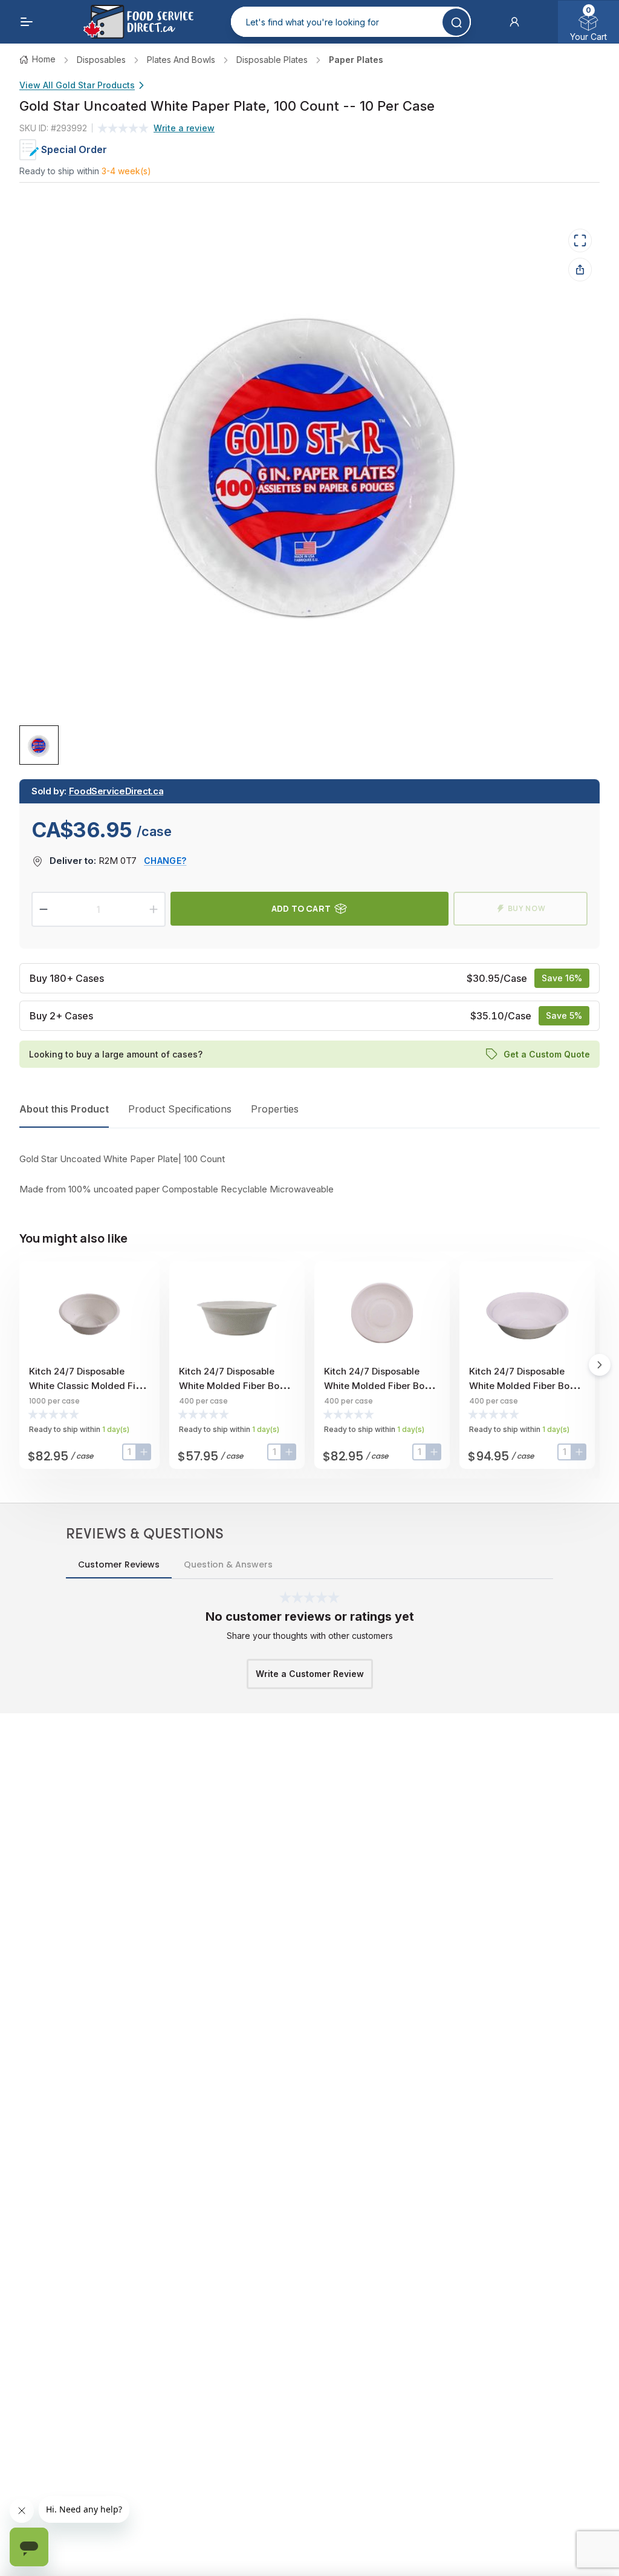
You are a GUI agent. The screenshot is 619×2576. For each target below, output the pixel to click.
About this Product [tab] (64, 1109)
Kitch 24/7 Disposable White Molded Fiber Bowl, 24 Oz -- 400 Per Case (381, 1386)
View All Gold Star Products (77, 85)
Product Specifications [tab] (180, 1109)
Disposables (101, 60)
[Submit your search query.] (456, 22)
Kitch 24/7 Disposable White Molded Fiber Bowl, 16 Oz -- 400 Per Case (235, 1386)
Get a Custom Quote (547, 1054)
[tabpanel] (309, 1174)
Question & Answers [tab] (228, 1564)
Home (44, 59)
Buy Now (527, 908)
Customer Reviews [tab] (119, 1564)
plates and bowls (181, 60)
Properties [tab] (275, 1109)
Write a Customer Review (310, 1674)
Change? (165, 861)
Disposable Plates (272, 60)
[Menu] (27, 22)
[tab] (39, 745)
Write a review (184, 128)
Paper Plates (356, 60)
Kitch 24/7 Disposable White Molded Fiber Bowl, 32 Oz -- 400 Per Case (526, 1386)
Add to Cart (301, 908)
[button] (514, 22)
